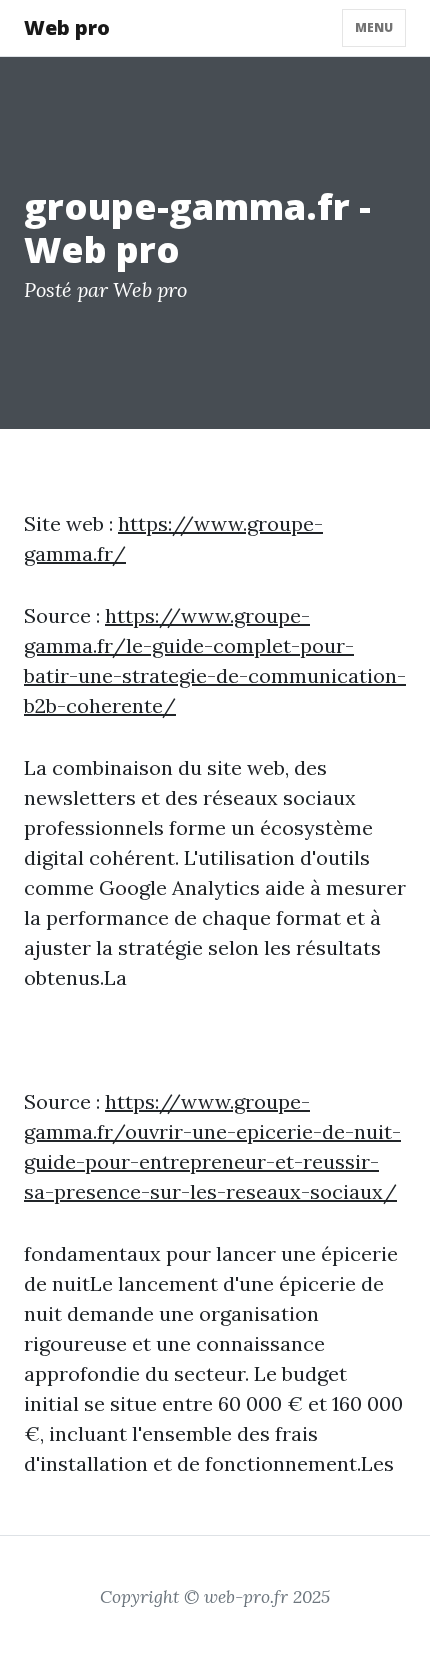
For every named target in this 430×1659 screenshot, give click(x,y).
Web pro (67, 27)
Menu (374, 27)
